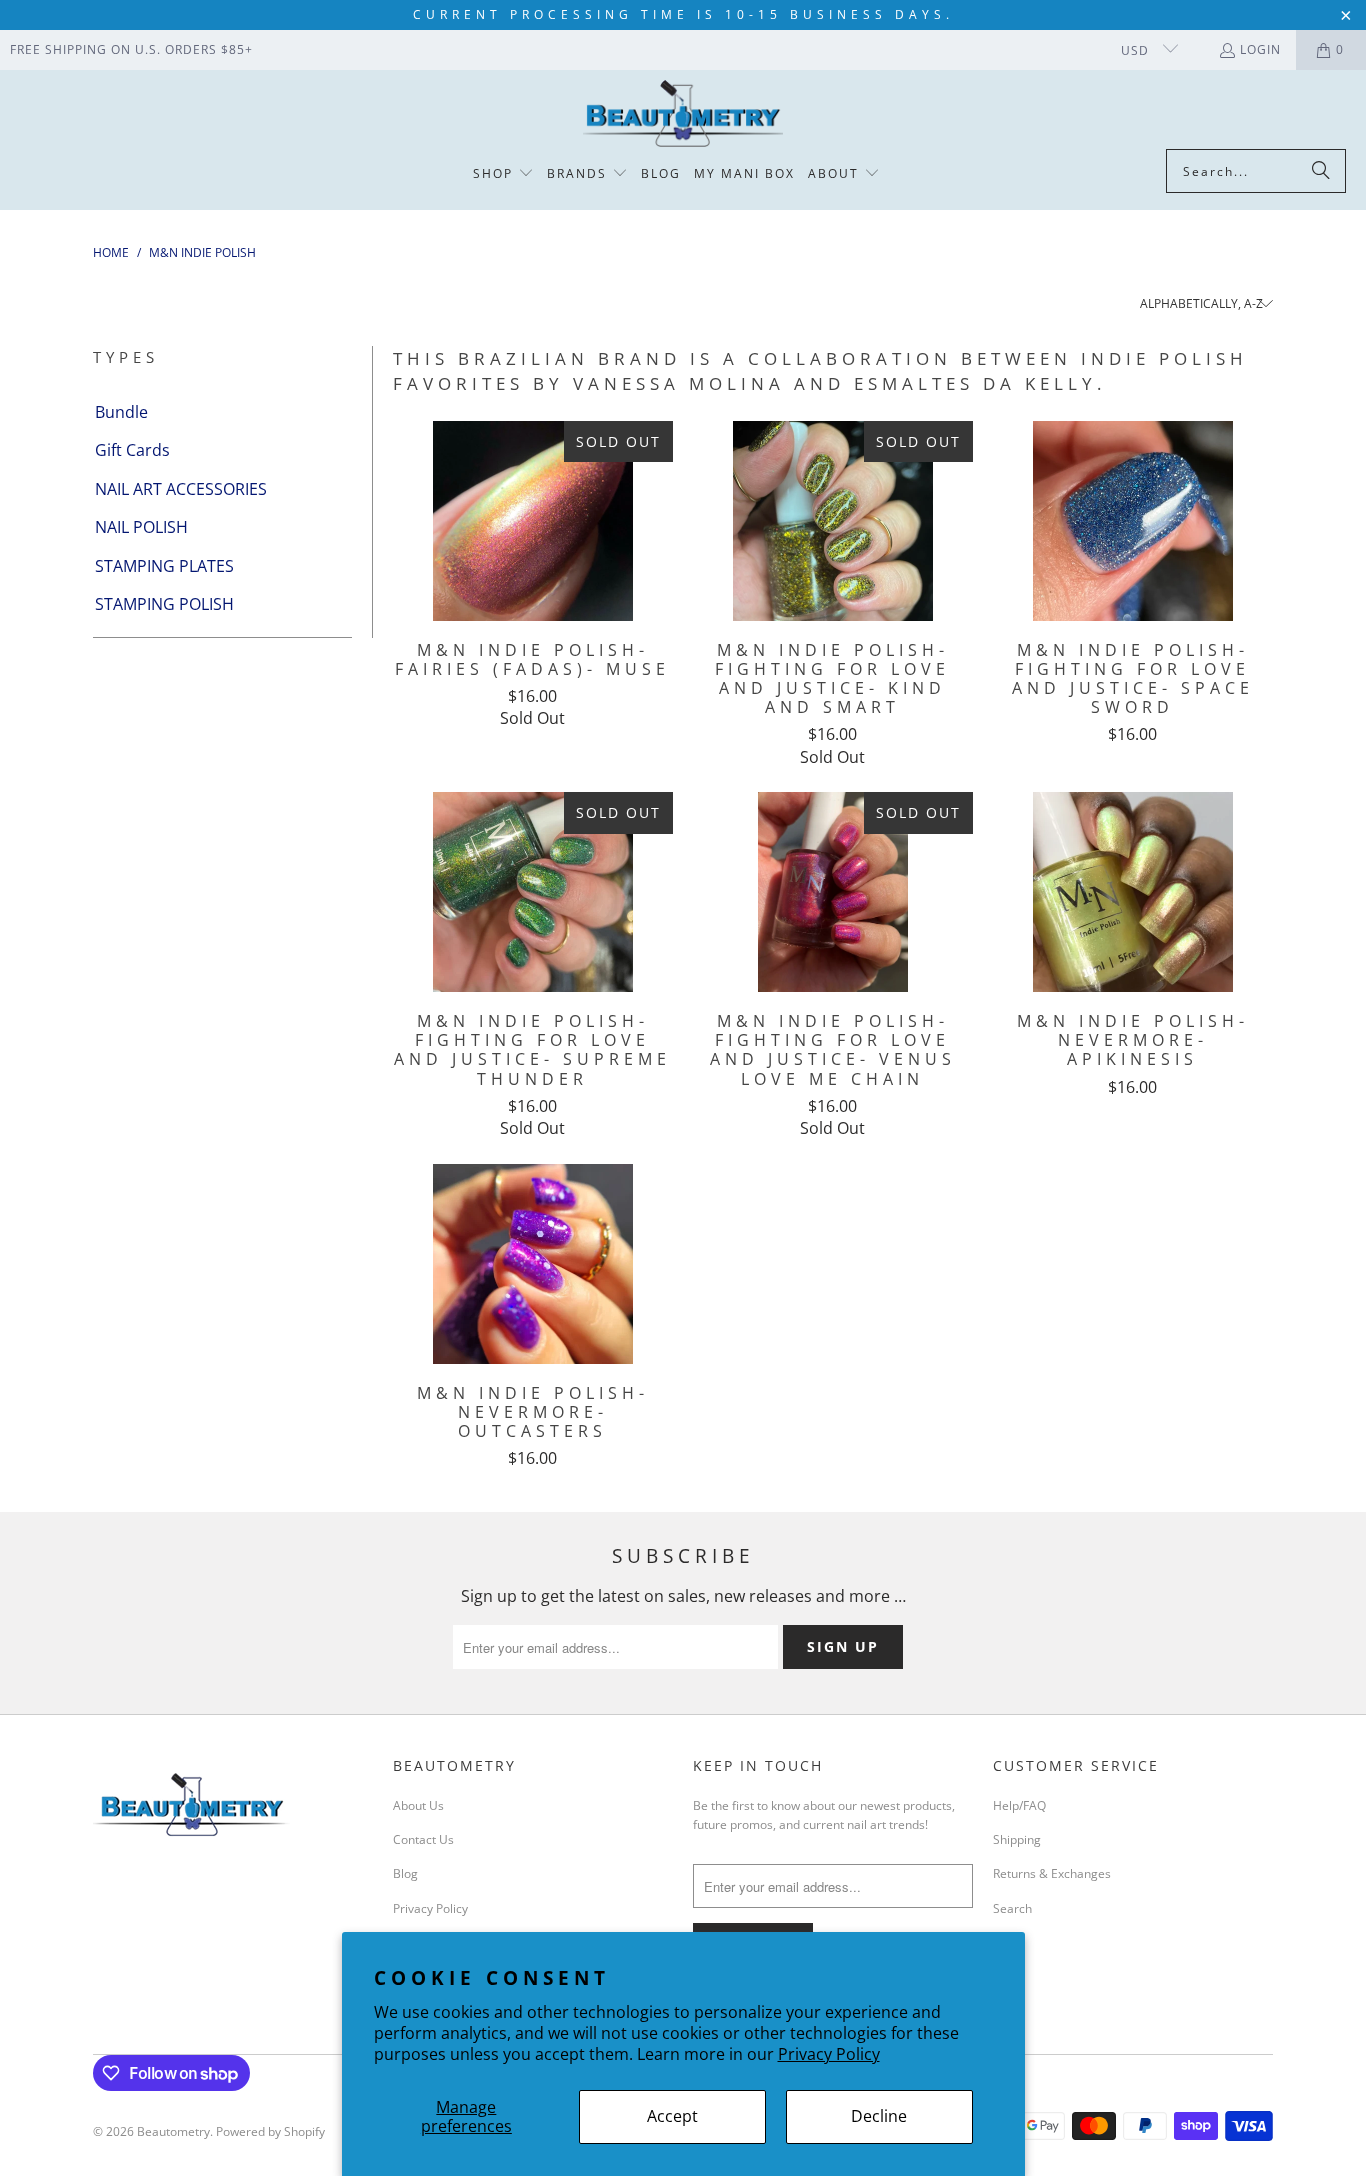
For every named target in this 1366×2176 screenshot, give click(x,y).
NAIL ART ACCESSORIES (181, 489)
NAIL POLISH (141, 527)
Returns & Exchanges (1052, 1873)
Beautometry (173, 2131)
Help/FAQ (1019, 1805)
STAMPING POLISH (164, 604)
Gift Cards (132, 450)
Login (1260, 49)
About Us (418, 1805)
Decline (879, 2116)
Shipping (1017, 1839)
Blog (405, 1873)
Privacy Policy (829, 2054)
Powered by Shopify (270, 2131)
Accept (672, 2116)
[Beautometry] (683, 114)
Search (1012, 1908)
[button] (503, 174)
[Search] (1321, 171)
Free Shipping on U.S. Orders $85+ (131, 49)
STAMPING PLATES (164, 566)
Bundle (121, 412)
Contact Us (423, 1839)
